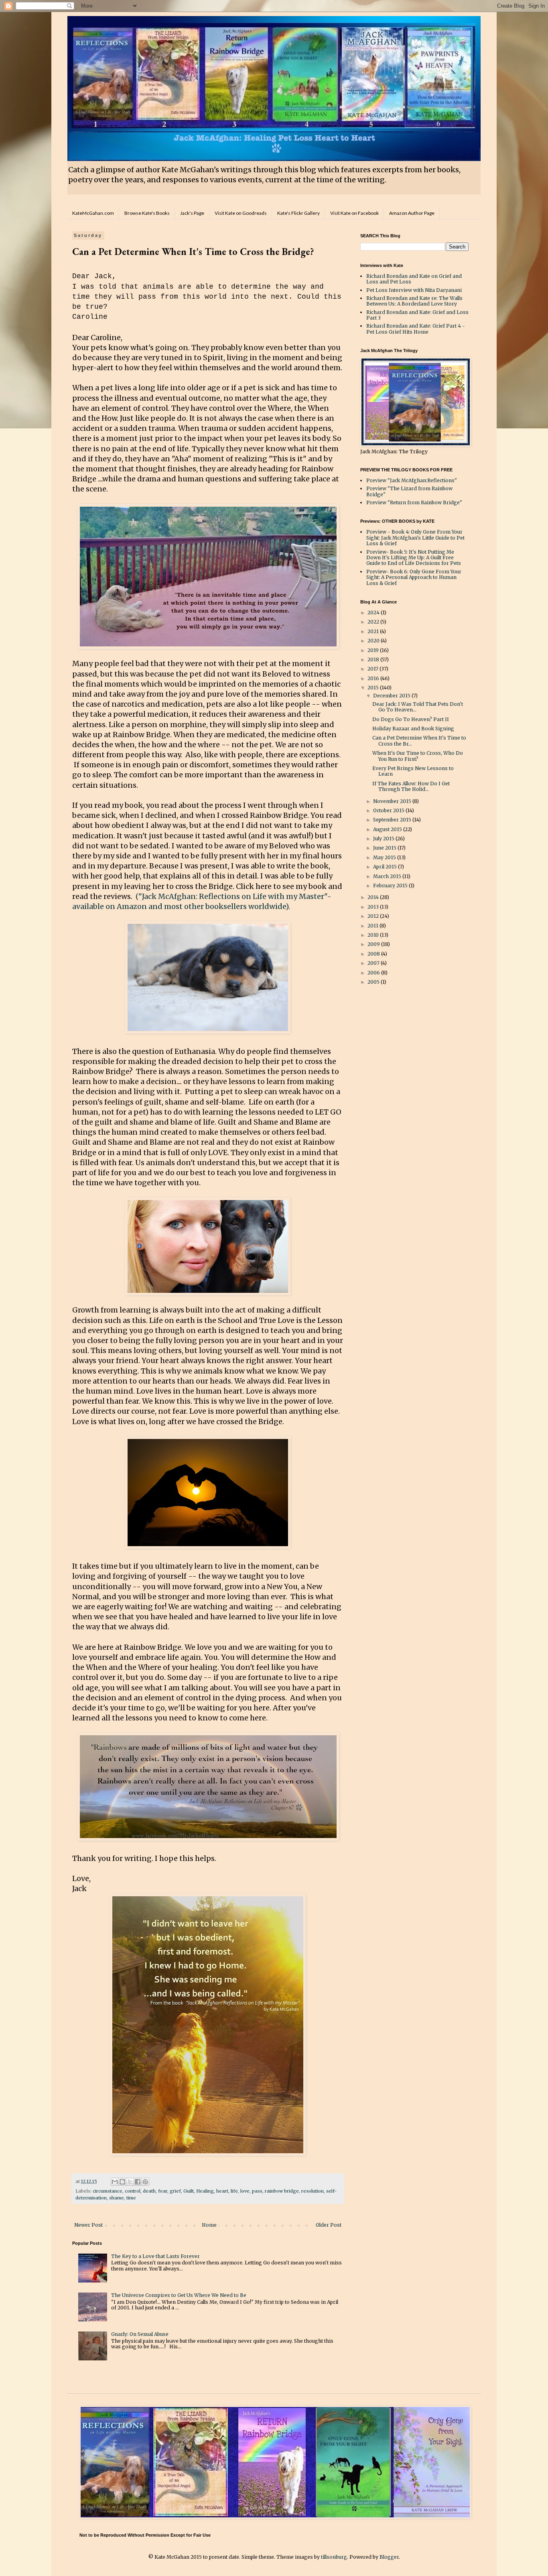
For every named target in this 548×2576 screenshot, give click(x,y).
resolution (313, 2191)
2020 (374, 641)
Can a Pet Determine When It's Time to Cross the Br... (419, 741)
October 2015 (389, 810)
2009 (374, 944)
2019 (374, 650)
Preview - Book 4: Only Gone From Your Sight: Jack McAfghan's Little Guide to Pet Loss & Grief (415, 538)
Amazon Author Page (412, 213)
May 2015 (385, 857)
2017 (373, 669)
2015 (374, 688)
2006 (374, 973)
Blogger (389, 2557)
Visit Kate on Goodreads (241, 213)
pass (257, 2191)
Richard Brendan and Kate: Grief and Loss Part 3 (417, 315)
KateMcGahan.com (93, 213)
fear (163, 2191)
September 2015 (393, 820)
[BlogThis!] (122, 2182)
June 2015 (385, 848)
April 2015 (386, 867)
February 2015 (391, 885)
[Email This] (115, 2182)
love (245, 2191)
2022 (374, 622)
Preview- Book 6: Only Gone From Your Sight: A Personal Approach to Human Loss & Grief (414, 577)
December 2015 (392, 696)
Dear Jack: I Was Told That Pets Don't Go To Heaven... (418, 707)
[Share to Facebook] (138, 2182)
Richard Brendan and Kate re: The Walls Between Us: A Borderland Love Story (414, 301)
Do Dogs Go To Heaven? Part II (411, 719)
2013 (374, 907)
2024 (374, 612)
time (131, 2198)
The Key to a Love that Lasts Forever (155, 2256)
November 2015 (393, 801)
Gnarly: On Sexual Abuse (140, 2334)
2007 (374, 963)
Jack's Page (192, 213)
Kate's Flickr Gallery (298, 213)
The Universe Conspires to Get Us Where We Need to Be (179, 2295)
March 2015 (388, 876)
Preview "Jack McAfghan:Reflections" (412, 480)
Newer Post (88, 2225)
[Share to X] (130, 2182)
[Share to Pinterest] (145, 2182)
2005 (374, 982)
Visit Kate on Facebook (354, 213)
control (133, 2191)
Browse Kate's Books (147, 213)
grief (175, 2191)
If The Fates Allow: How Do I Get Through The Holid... (411, 786)
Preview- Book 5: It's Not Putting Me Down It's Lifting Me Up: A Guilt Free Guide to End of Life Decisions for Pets (414, 558)
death (149, 2191)
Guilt (189, 2191)
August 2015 (388, 829)
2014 (374, 897)
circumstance (108, 2191)
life (234, 2191)
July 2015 (384, 839)
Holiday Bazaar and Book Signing (413, 729)
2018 (374, 659)
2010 (374, 935)
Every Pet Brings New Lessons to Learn (413, 771)
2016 (374, 678)
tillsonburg (334, 2557)
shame (117, 2198)
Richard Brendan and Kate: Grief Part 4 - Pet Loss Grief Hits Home (416, 329)
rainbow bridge (282, 2191)
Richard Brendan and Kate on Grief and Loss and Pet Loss (414, 279)
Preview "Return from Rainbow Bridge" (414, 502)
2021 (374, 631)
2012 (374, 916)
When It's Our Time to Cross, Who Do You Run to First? (418, 756)
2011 (373, 926)
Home (209, 2225)
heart (222, 2191)
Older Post (329, 2225)
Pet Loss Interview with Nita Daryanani (414, 290)
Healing (205, 2191)
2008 (374, 954)
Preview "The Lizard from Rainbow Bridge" (409, 491)
